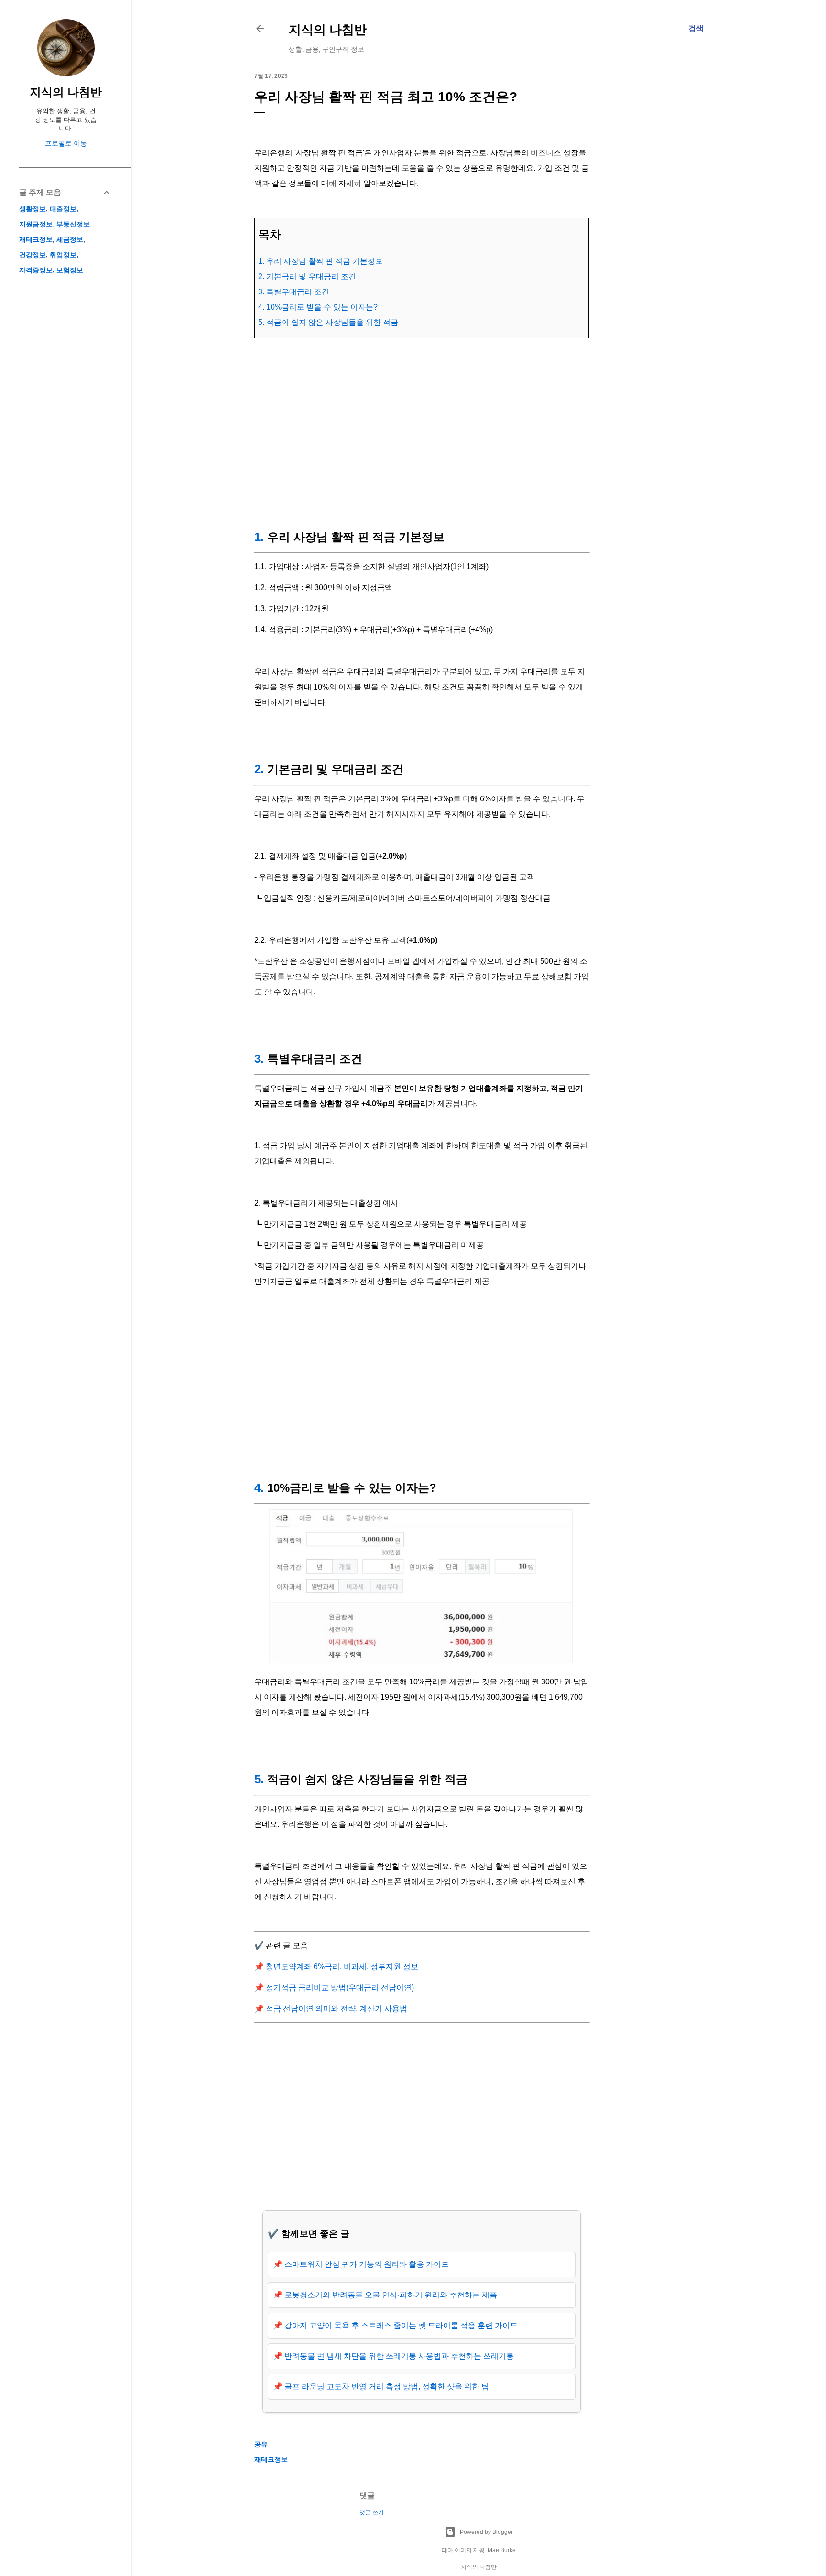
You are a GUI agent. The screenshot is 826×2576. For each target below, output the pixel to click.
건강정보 (33, 255)
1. (259, 537)
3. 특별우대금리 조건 (294, 292)
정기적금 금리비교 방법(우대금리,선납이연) (340, 1988)
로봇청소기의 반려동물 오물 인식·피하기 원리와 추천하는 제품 (391, 2295)
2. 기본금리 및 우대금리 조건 (307, 276)
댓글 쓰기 (372, 2512)
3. (259, 1059)
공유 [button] (261, 2444)
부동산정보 (73, 224)
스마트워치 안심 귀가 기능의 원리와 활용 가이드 (367, 2264)
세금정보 (70, 239)
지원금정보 (36, 224)
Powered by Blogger (486, 2532)
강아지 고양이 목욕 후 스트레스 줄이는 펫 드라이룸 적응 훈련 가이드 (401, 2325)
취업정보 (63, 255)
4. (259, 1488)
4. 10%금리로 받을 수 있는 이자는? (318, 307)
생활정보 (33, 209)
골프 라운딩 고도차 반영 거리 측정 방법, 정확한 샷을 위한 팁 (387, 2387)
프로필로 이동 (66, 143)
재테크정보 (271, 2459)
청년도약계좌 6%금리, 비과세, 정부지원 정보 (342, 1967)
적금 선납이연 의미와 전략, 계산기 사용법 (337, 2009)
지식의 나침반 (328, 29)
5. (259, 1779)
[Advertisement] (422, 432)
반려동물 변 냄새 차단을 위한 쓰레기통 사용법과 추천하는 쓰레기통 (399, 2356)
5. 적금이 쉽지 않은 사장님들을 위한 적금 (328, 322)
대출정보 (63, 209)
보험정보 (70, 270)
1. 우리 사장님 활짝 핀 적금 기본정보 (321, 261)
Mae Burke (502, 2550)
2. (259, 769)
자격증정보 (36, 270)
